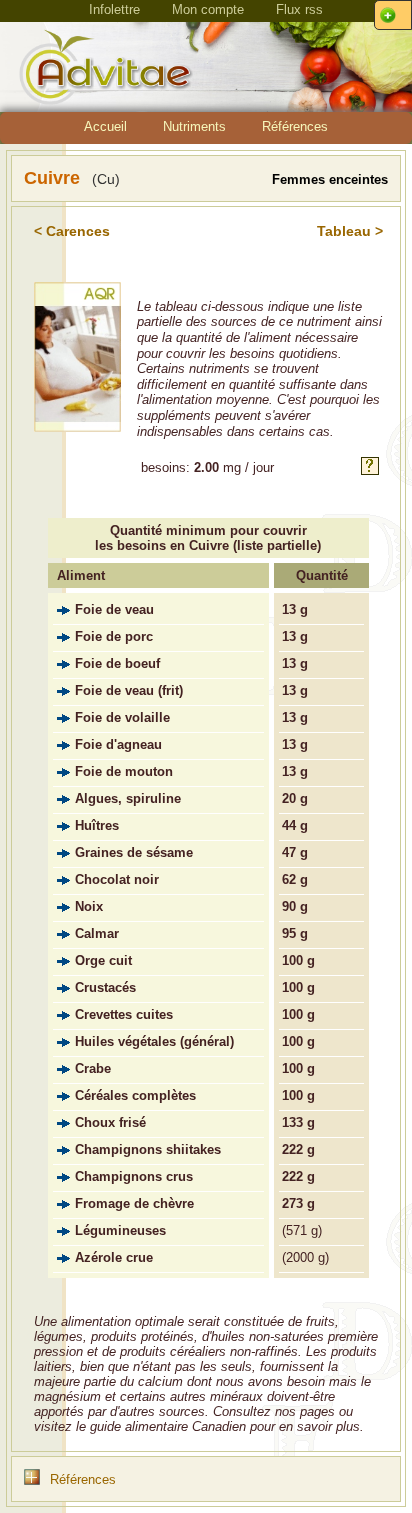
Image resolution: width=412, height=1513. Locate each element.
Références (295, 126)
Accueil (105, 126)
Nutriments (194, 126)
